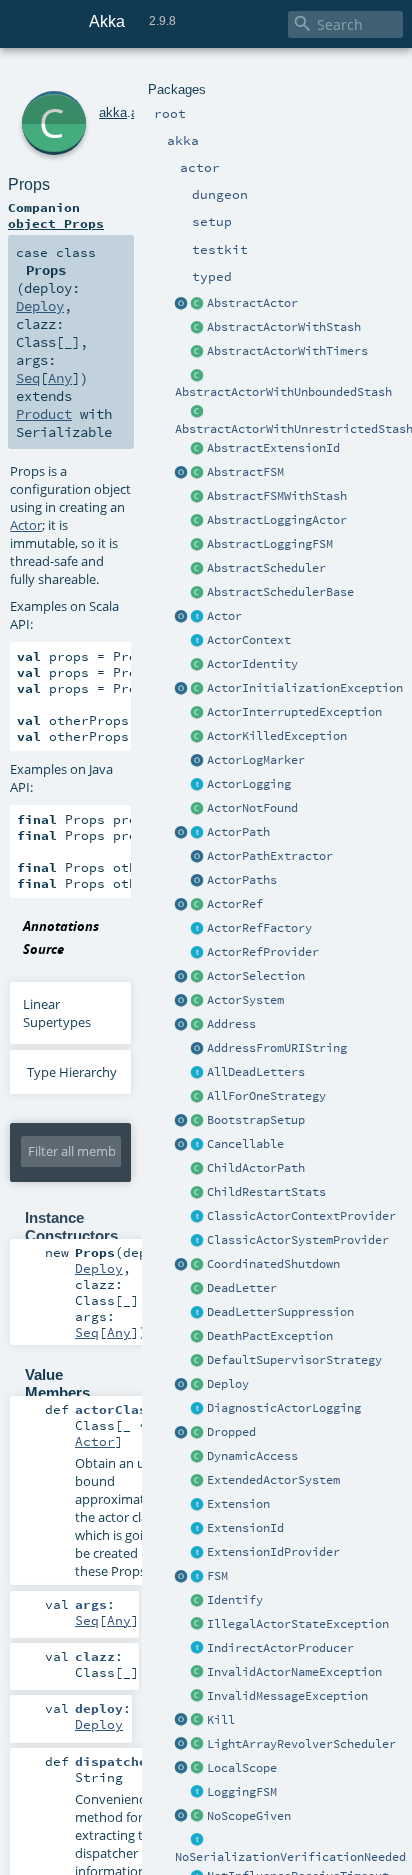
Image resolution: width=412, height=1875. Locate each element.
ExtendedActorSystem (273, 1480)
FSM (217, 1576)
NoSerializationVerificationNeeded (290, 1857)
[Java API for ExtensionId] (198, 449)
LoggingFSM (242, 1792)
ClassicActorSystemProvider (298, 1240)
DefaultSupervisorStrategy (294, 1360)
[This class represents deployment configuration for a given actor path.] (198, 1385)
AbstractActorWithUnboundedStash (283, 392)
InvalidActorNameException (294, 1672)
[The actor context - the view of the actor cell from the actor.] (198, 641)
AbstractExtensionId (273, 448)
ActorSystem (245, 1000)
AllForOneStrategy (266, 1096)
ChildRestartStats (266, 1192)
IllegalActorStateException (298, 1624)
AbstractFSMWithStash (277, 496)
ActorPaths (242, 880)
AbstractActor (252, 303)
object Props (56, 223)
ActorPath (238, 832)
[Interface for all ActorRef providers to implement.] (198, 953)
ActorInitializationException (305, 688)
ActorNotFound (252, 808)
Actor (224, 616)
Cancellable (245, 1144)
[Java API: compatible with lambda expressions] (182, 304)
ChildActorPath (256, 1168)
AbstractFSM (245, 472)
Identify (235, 1600)
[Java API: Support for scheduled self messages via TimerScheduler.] (198, 352)
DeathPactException (270, 1336)
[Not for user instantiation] (198, 1169)
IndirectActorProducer (280, 1648)
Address (231, 1024)
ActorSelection (256, 976)
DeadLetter (242, 1288)
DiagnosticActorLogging (284, 1408)
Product (44, 414)
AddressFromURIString (277, 1048)
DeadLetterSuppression (280, 1312)
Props (29, 184)
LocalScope (242, 1768)
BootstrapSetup (256, 1120)
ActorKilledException (277, 736)
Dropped (231, 1432)
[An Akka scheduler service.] (198, 569)
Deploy (228, 1384)
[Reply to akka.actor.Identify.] (198, 665)
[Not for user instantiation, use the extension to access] (198, 1265)
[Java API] (198, 881)
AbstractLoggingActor (277, 520)
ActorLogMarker (256, 760)
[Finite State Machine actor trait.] (198, 1577)
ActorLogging (249, 784)
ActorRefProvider (263, 952)
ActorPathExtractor (270, 856)
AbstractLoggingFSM (270, 544)
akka (113, 112)
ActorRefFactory (259, 928)
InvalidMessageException (287, 1696)
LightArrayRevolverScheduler (301, 1744)
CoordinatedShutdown (273, 1264)
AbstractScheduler (266, 568)
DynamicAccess (252, 1456)
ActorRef (235, 904)
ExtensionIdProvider (273, 1552)
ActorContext (249, 640)
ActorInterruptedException (294, 712)
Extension (238, 1504)
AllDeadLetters (256, 1072)
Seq (28, 378)
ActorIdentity (252, 664)
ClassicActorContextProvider (301, 1216)
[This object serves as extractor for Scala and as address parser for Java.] (198, 1049)
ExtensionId (245, 1528)
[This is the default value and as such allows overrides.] (198, 1817)
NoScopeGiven (249, 1816)
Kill (221, 1720)
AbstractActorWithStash (284, 327)
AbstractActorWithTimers (287, 351)
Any (60, 378)
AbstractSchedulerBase (280, 592)
